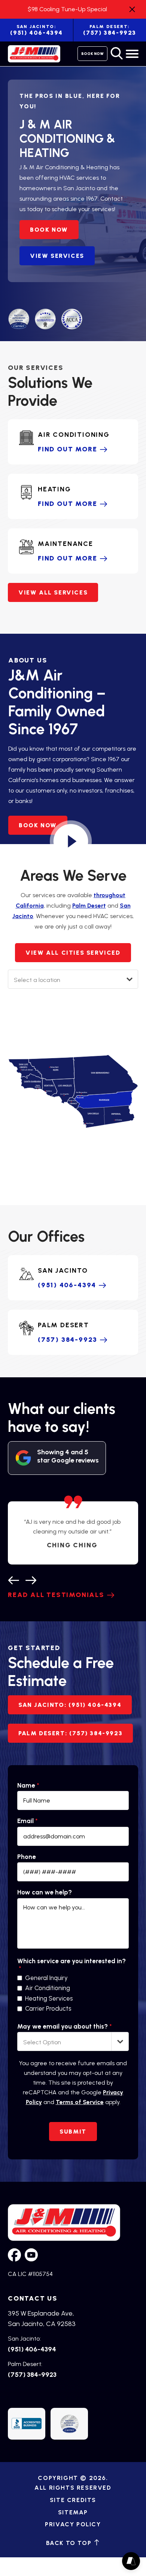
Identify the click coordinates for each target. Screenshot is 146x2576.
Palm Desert (89, 906)
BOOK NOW (49, 230)
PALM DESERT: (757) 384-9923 (70, 1733)
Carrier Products (48, 2009)
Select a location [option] (37, 980)
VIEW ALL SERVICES (53, 592)
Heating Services (49, 1999)
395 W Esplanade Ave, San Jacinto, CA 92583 (42, 2319)
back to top (70, 2543)
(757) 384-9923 (68, 1340)
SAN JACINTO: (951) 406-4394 (70, 1705)
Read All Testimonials (56, 1595)
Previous (13, 1579)
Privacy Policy (73, 2524)
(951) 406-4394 (36, 30)
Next (31, 1579)
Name (28, 1786)
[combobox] (73, 979)
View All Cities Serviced (73, 953)
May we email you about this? (64, 2027)
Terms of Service (80, 2102)
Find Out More (67, 449)
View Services (57, 256)
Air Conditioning (48, 1988)
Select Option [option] (42, 2042)
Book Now (92, 54)
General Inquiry (46, 1978)
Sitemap (73, 2512)
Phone (27, 1857)
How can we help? (45, 1892)
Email (27, 1821)
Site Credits (73, 2500)
